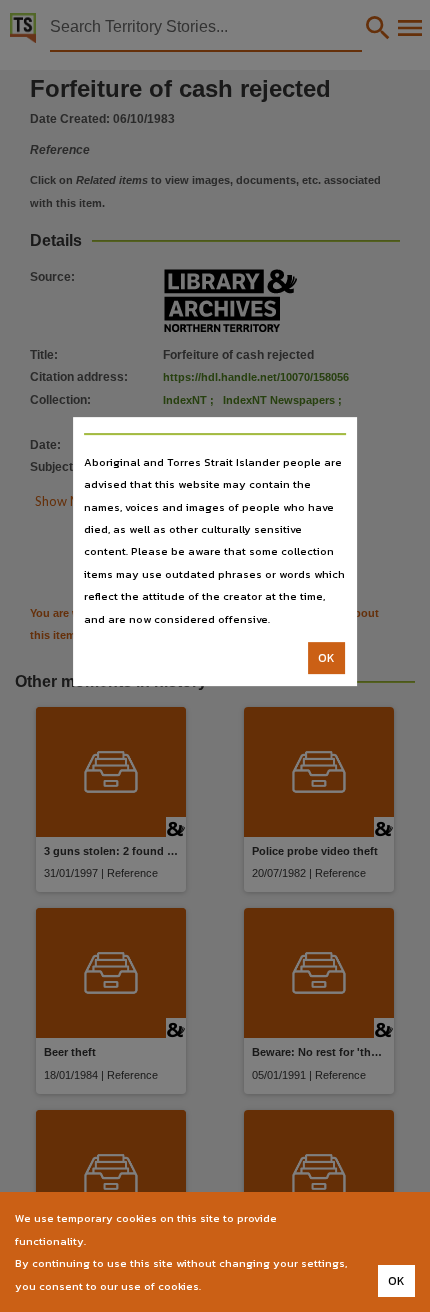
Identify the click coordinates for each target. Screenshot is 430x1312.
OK (326, 658)
